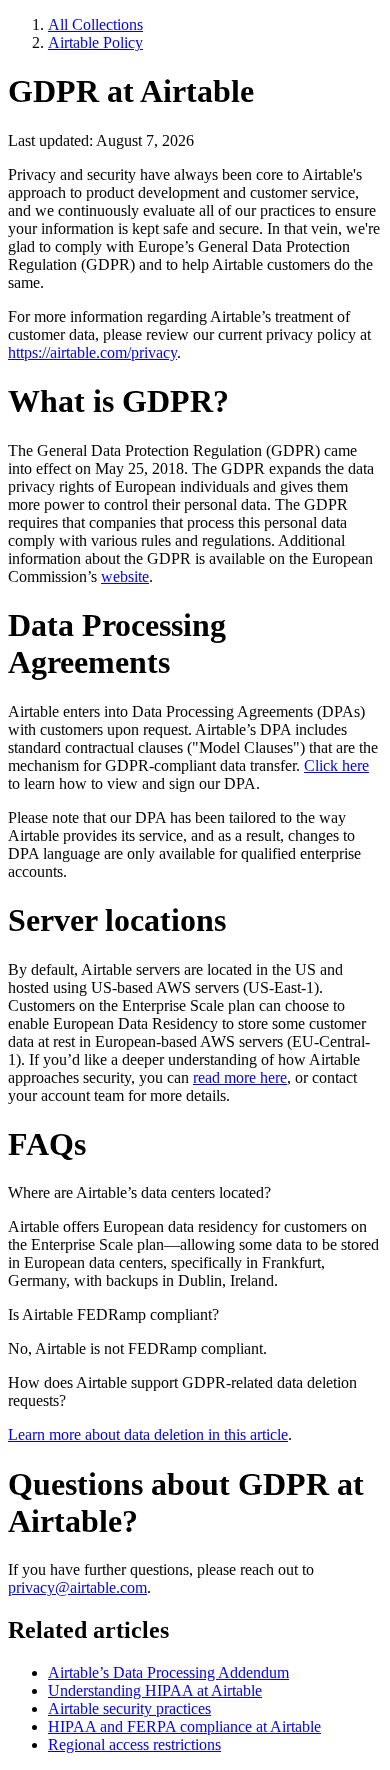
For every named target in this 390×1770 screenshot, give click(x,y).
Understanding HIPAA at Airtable (155, 1690)
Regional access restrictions (134, 1744)
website (125, 576)
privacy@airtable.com (77, 1587)
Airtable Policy (95, 42)
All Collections (95, 24)
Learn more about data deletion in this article (148, 1434)
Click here (336, 765)
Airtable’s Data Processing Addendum (168, 1672)
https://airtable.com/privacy (92, 352)
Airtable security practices (129, 1708)
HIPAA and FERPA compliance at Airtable (184, 1726)
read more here (240, 1077)
